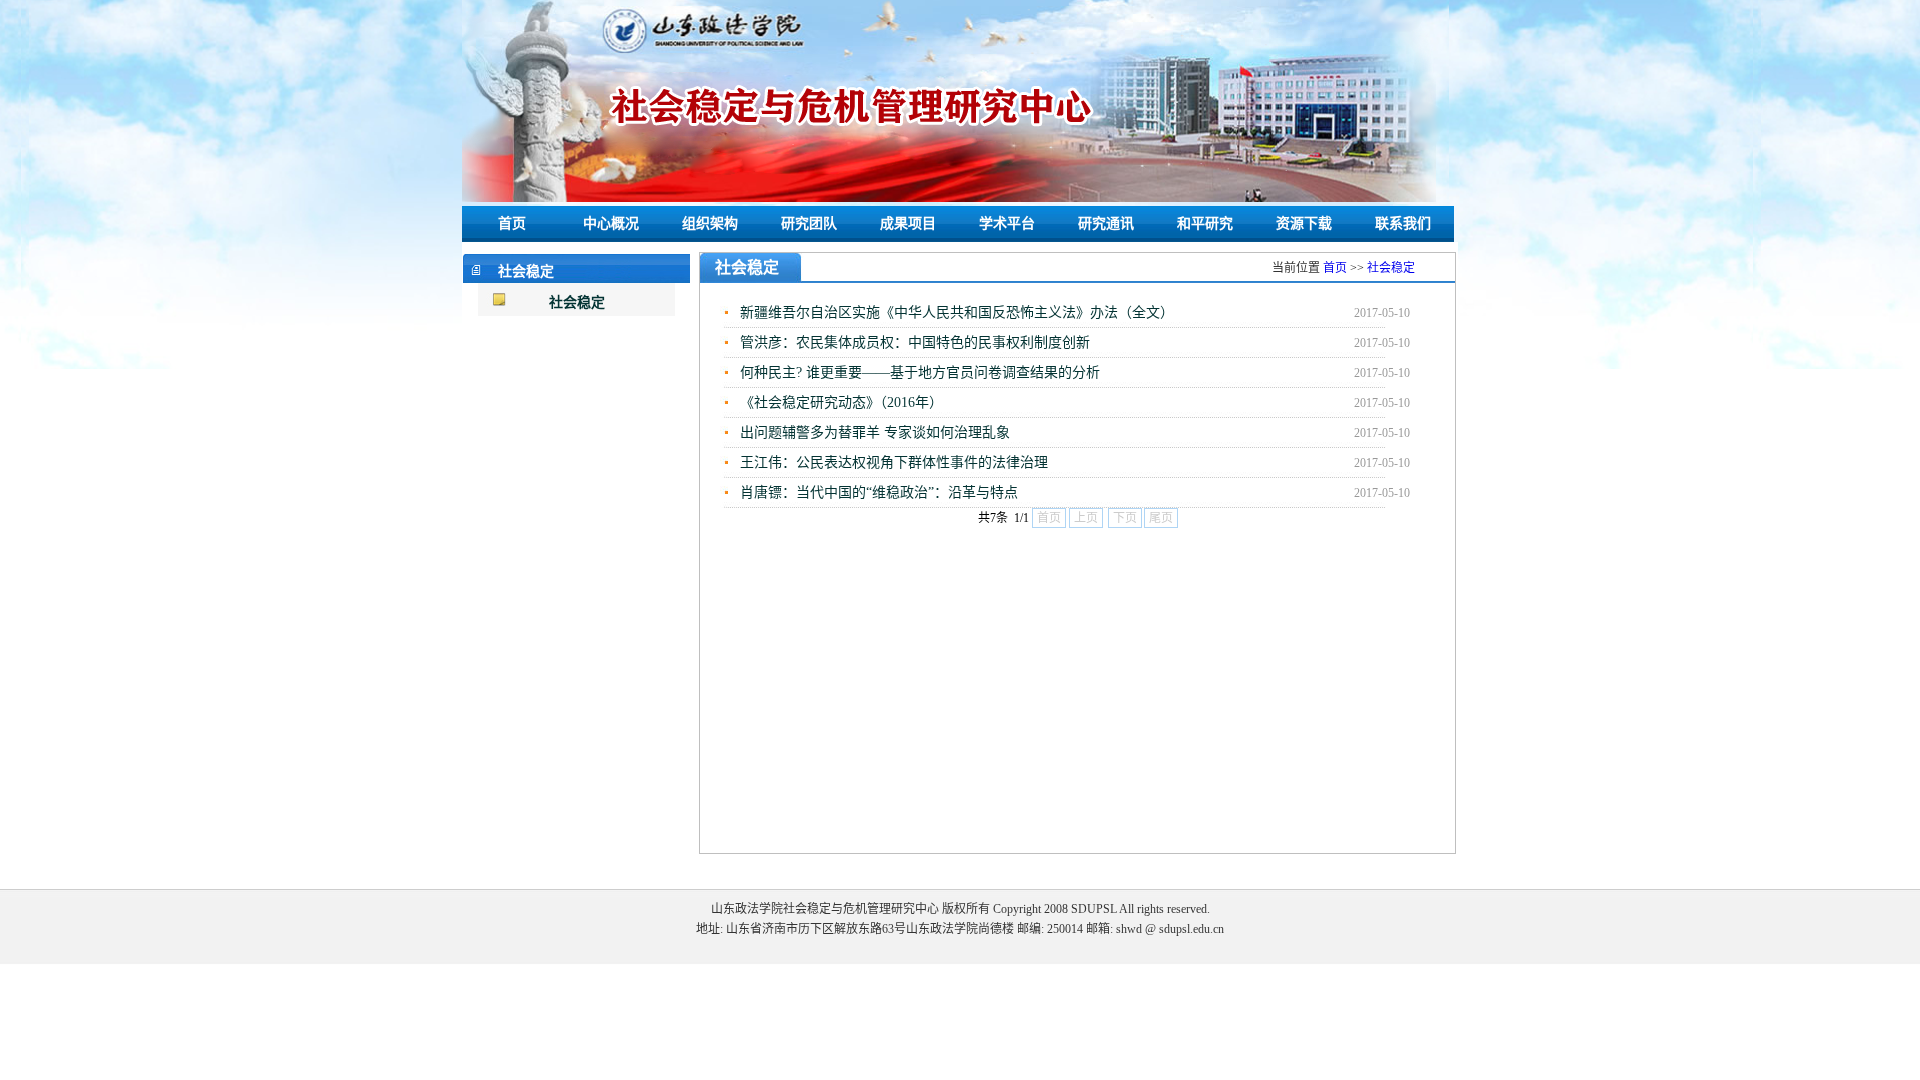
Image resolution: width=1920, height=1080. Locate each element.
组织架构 (710, 223)
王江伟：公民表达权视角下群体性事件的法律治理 (894, 462)
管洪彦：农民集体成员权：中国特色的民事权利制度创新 (915, 342)
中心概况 (611, 223)
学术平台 (1007, 223)
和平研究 (1205, 223)
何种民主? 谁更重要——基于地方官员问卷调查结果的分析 (920, 372)
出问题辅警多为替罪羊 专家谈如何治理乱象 (875, 432)
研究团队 (809, 223)
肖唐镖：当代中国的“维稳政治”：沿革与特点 (879, 492)
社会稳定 (577, 302)
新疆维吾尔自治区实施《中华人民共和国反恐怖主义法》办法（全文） (957, 312)
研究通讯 (1106, 223)
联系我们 (1403, 223)
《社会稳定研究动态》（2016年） (841, 402)
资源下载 (1304, 223)
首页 (512, 223)
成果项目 (908, 223)
